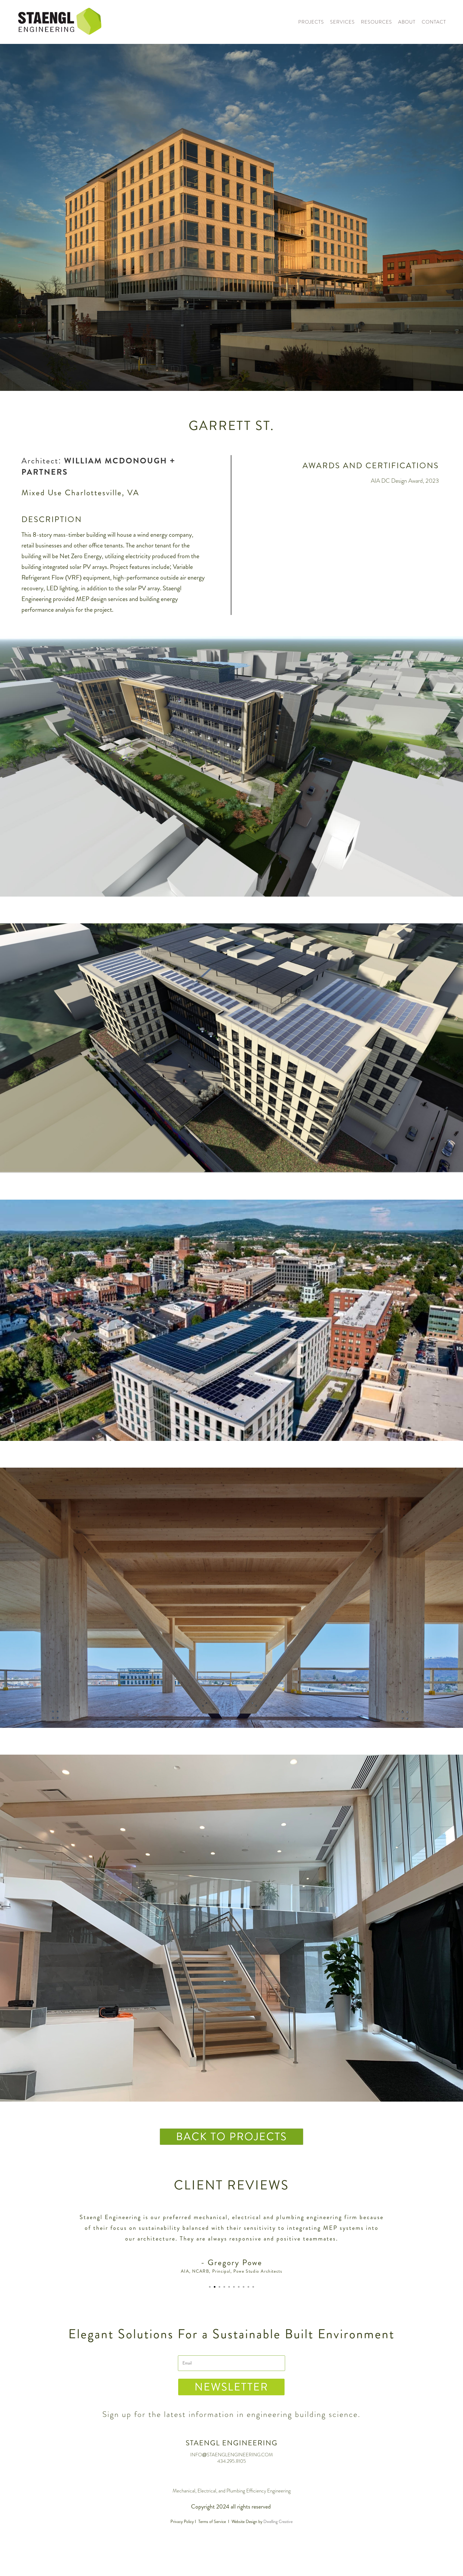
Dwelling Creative (278, 2522)
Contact (434, 22)
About (407, 22)
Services (342, 22)
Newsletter (231, 2387)
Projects (311, 22)
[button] (210, 2287)
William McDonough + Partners (98, 466)
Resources (376, 22)
